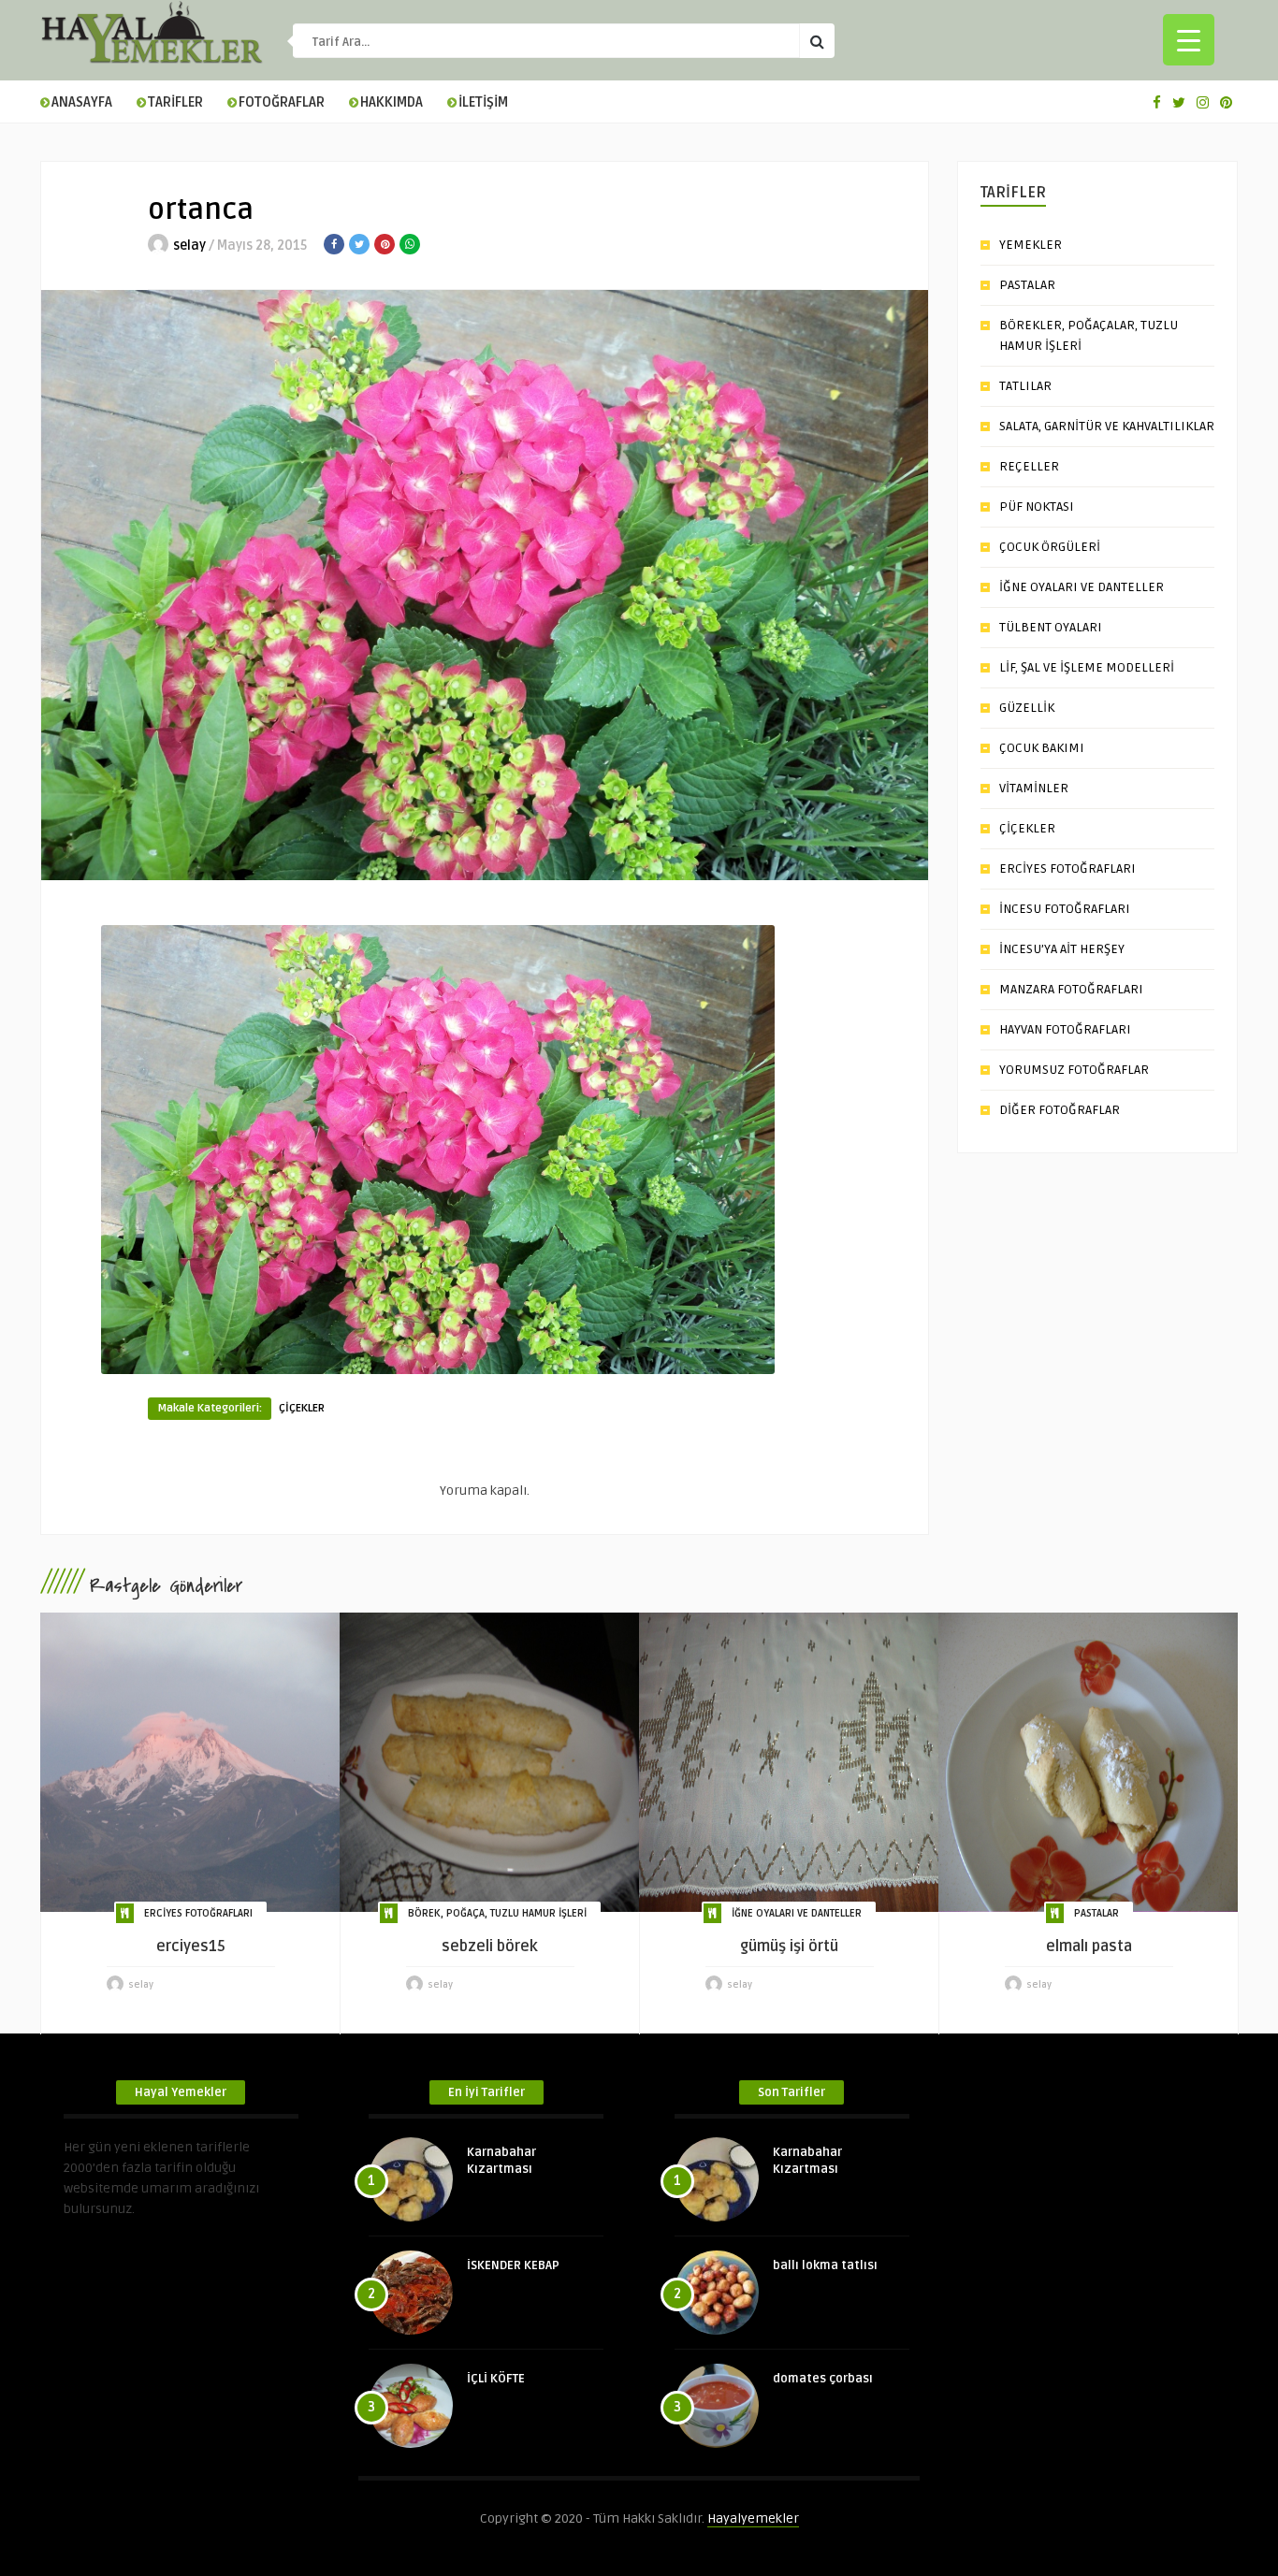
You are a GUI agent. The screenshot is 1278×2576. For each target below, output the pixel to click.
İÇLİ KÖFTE (496, 2379)
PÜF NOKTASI (1037, 507)
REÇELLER (1029, 466)
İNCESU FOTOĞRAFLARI (1065, 909)
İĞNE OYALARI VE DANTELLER (1082, 587)
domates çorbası (823, 2379)
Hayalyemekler (753, 2518)
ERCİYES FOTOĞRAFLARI (1067, 868)
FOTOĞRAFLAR (282, 102)
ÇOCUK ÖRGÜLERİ (1050, 547)
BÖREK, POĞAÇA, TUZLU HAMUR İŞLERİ (497, 1913)
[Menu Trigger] (1189, 40)
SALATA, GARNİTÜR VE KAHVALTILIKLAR (1107, 426)
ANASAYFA (82, 102)
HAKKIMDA (392, 102)
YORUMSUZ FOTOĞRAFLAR (1074, 1070)
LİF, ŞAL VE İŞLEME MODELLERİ (1087, 667)
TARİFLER (175, 102)
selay (189, 246)
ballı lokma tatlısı (825, 2265)
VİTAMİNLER (1034, 788)
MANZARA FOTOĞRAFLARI (1071, 989)
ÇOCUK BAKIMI (1042, 748)
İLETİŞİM (483, 102)
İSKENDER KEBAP (513, 2265)
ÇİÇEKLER (302, 1408)
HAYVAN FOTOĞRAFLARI (1065, 1029)
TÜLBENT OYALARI (1051, 627)
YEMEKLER (1031, 245)
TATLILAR (1025, 386)
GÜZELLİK (1027, 708)
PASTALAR (1027, 285)
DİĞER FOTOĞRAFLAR (1060, 1110)
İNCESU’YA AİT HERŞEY (1062, 949)
